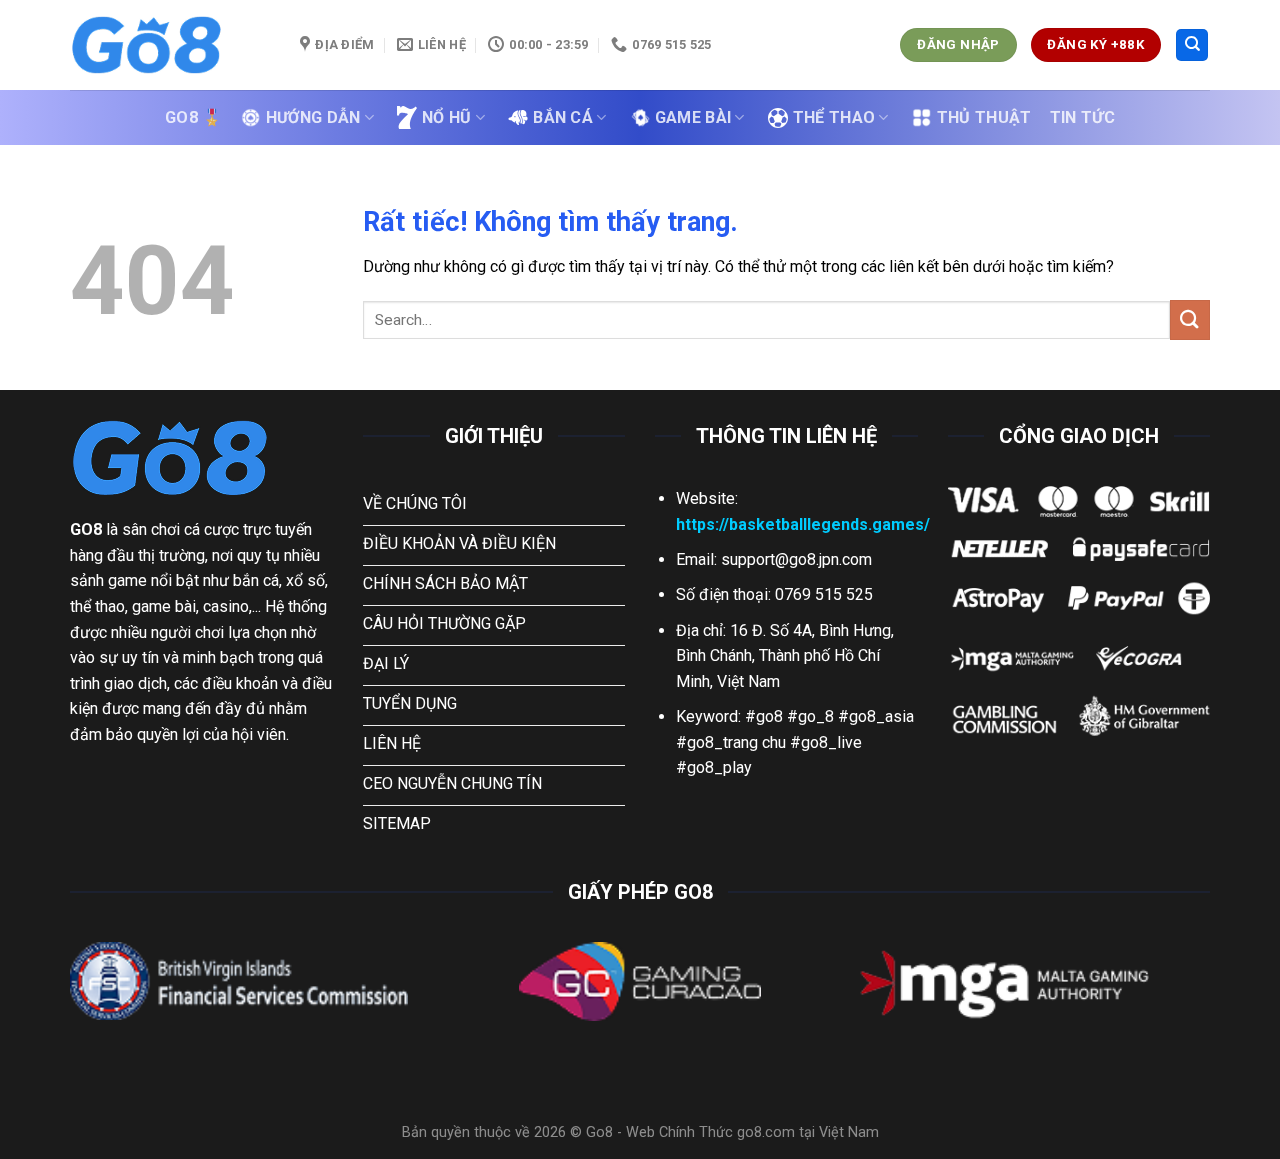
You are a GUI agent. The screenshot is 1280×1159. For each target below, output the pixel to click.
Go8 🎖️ (194, 117)
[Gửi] (1190, 319)
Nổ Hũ (447, 117)
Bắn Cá (563, 117)
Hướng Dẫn (313, 117)
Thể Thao (834, 117)
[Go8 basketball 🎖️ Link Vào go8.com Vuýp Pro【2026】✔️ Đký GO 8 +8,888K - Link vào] (170, 45)
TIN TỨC (1082, 117)
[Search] (1192, 45)
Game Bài (693, 117)
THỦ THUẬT (984, 117)
